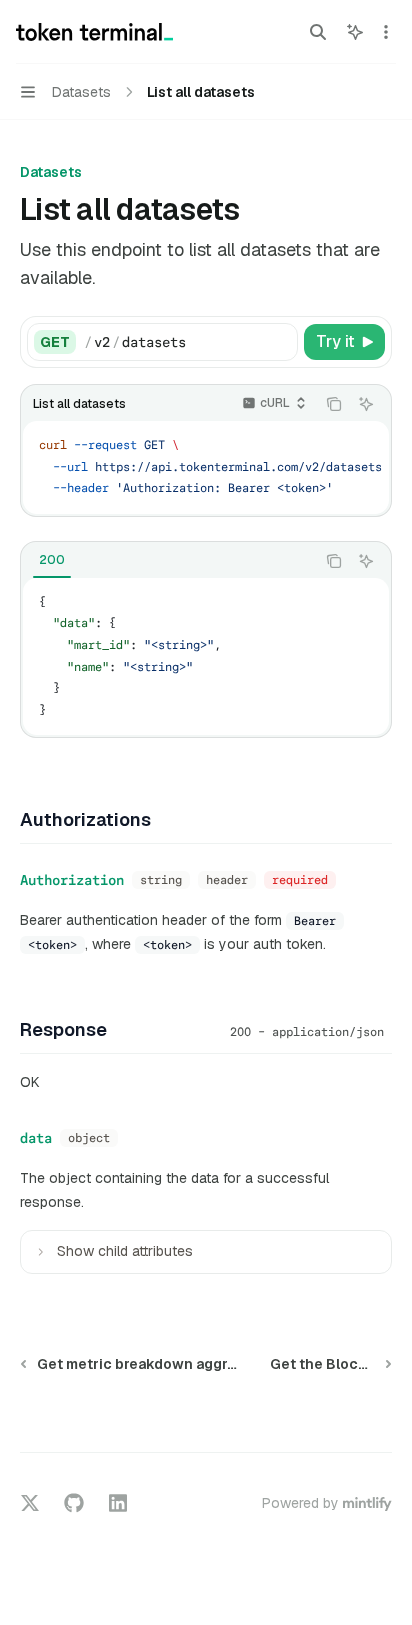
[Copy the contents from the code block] (334, 404)
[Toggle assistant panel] (355, 32)
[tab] (52, 560)
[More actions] (386, 32)
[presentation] (206, 467)
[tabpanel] (206, 657)
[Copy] (279, 342)
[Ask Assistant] (366, 404)
